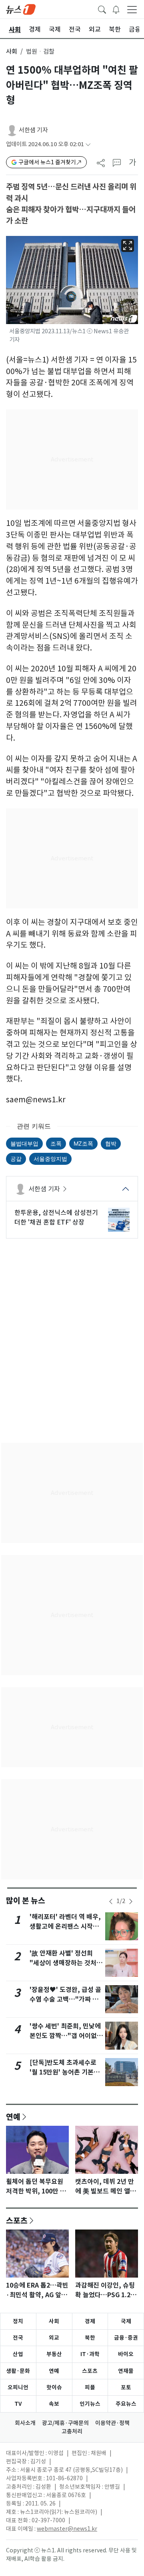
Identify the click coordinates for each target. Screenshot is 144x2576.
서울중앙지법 (50, 1159)
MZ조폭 (83, 1143)
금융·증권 (126, 2338)
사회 (12, 51)
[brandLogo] (21, 9)
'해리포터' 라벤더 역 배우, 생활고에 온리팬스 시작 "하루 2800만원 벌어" (65, 1926)
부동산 (54, 2354)
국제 (126, 2321)
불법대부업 (24, 1143)
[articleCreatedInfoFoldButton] (88, 144)
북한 (90, 2338)
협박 (111, 1143)
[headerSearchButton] (102, 9)
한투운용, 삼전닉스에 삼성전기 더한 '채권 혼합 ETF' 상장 (56, 1217)
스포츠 (17, 2220)
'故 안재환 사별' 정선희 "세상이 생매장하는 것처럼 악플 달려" (66, 1963)
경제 (90, 2321)
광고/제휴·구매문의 (65, 2423)
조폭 (56, 1143)
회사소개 (25, 2423)
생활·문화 (18, 2371)
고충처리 (72, 2431)
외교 (54, 2338)
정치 (18, 2321)
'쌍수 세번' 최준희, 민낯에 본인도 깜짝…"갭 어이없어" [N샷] (65, 2036)
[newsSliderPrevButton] (111, 1901)
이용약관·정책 (112, 2423)
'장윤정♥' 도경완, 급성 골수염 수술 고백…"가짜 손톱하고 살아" (65, 1999)
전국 (18, 2338)
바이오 (126, 2354)
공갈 (16, 1159)
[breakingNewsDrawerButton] (116, 9)
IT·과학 (90, 2354)
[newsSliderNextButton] (131, 1901)
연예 (13, 2117)
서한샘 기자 (33, 130)
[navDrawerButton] (132, 9)
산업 (18, 2354)
